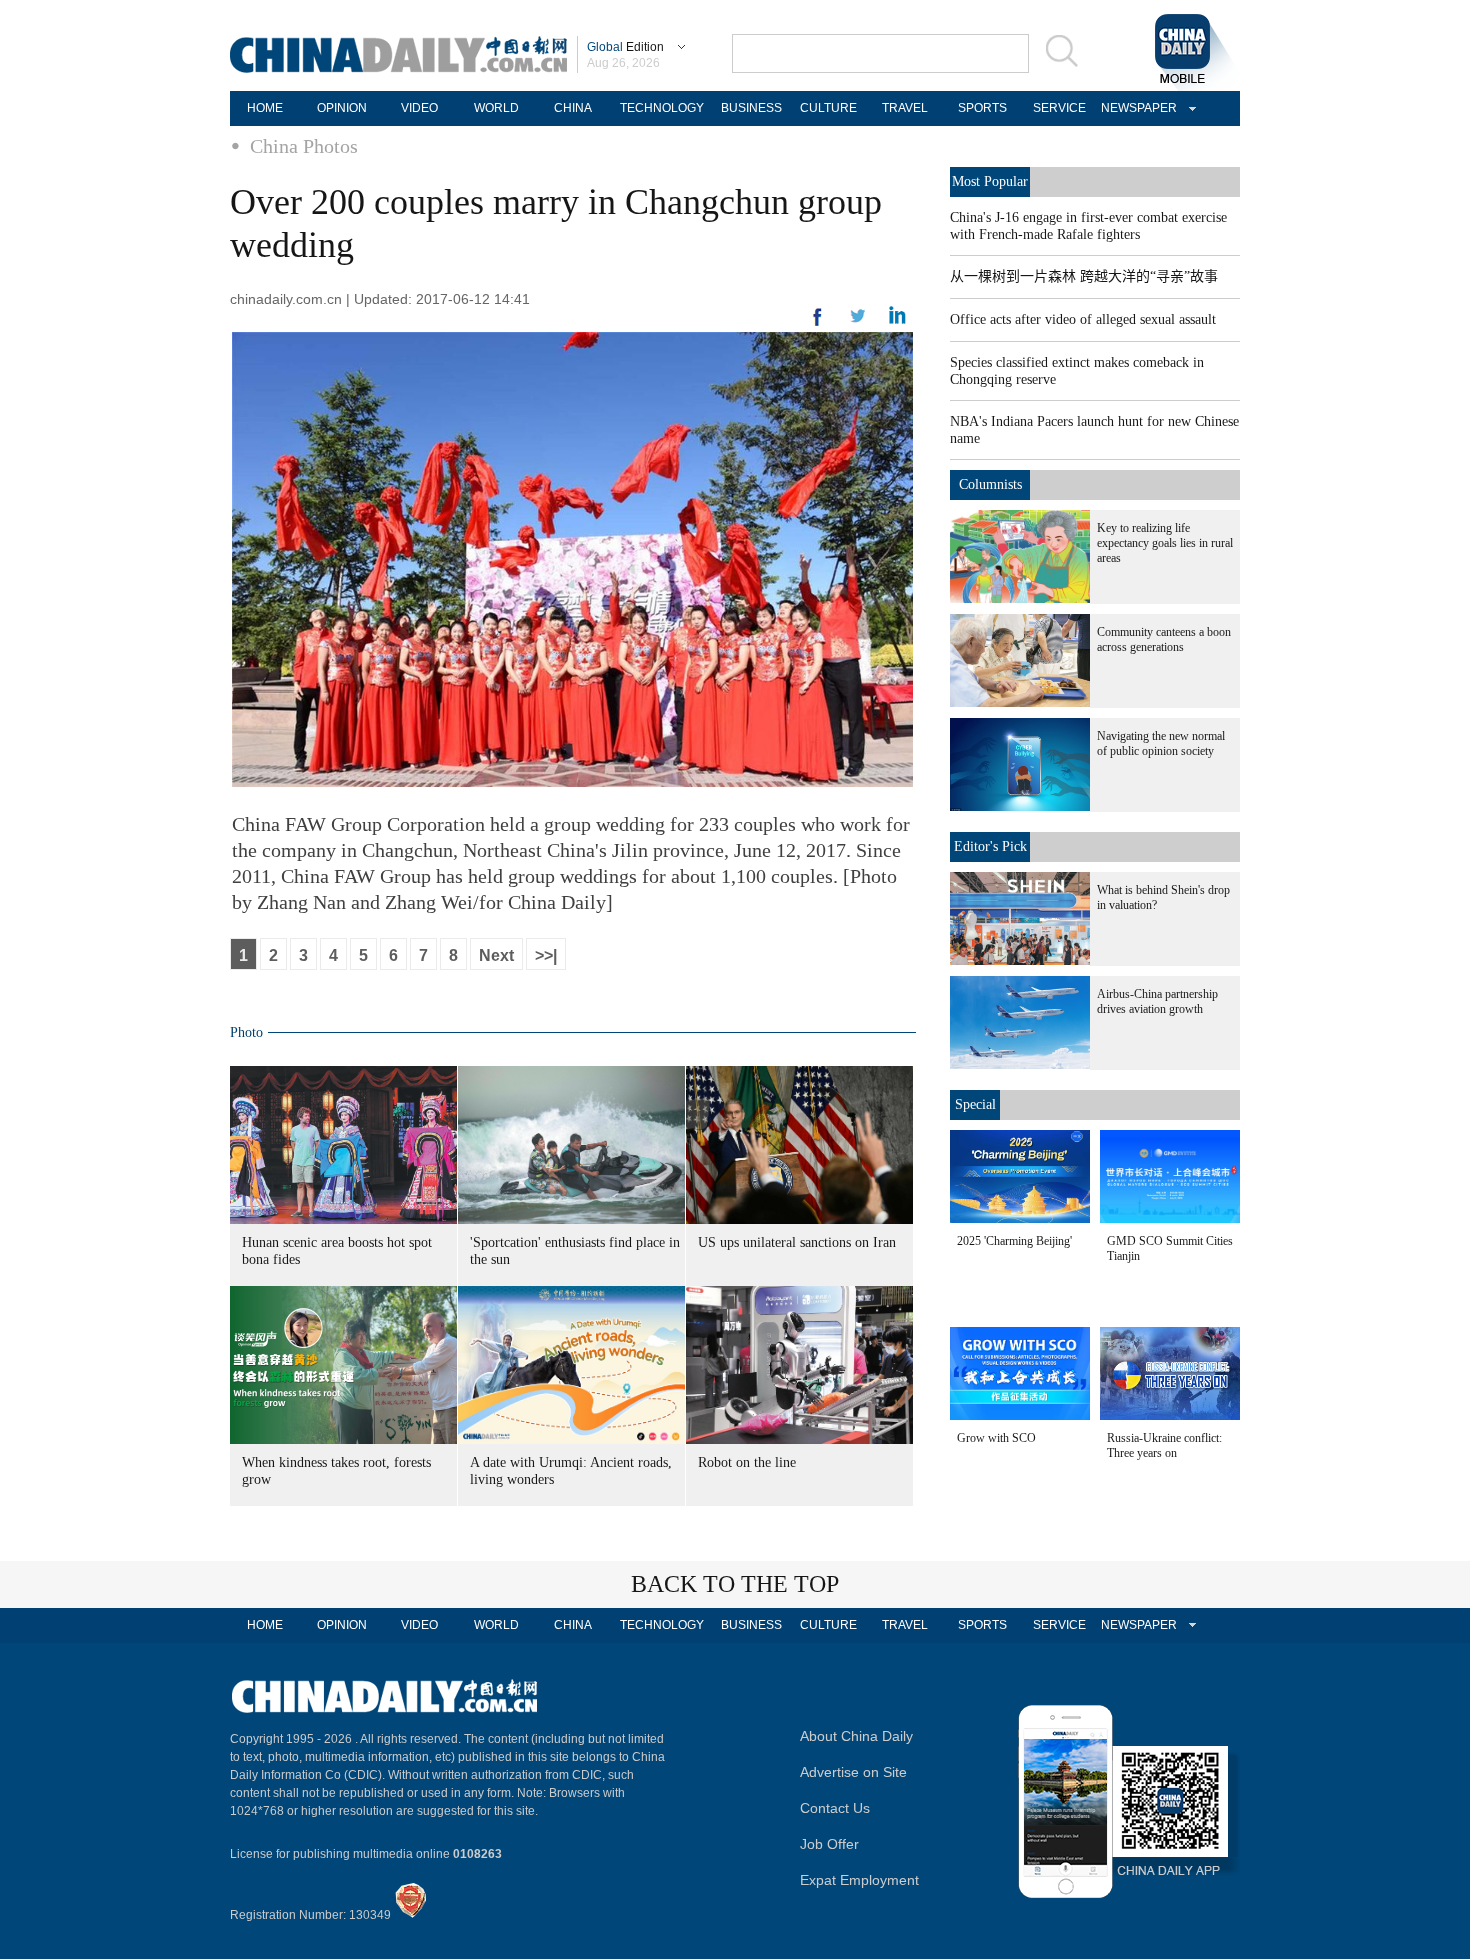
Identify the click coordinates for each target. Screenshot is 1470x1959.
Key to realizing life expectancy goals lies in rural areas (1165, 543)
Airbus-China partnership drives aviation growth (1157, 1001)
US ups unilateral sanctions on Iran (797, 1242)
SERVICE (1059, 108)
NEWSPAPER (1136, 108)
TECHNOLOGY (662, 108)
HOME (265, 108)
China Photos (304, 146)
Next (496, 955)
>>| (546, 955)
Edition (625, 47)
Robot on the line (747, 1462)
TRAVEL (905, 108)
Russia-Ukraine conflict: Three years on (1164, 1445)
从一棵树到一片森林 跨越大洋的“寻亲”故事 (1084, 276)
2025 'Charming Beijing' (1014, 1241)
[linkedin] (858, 322)
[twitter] (897, 320)
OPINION (342, 108)
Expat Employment (859, 1880)
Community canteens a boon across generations (1164, 639)
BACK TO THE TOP (735, 1584)
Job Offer (829, 1844)
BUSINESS (751, 108)
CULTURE (828, 108)
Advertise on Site (853, 1772)
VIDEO (419, 108)
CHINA (573, 108)
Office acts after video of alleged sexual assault (1083, 319)
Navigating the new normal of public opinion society (1161, 743)
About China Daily (856, 1736)
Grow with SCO (996, 1438)
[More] (818, 325)
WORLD (496, 108)
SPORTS (982, 108)
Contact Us (835, 1808)
